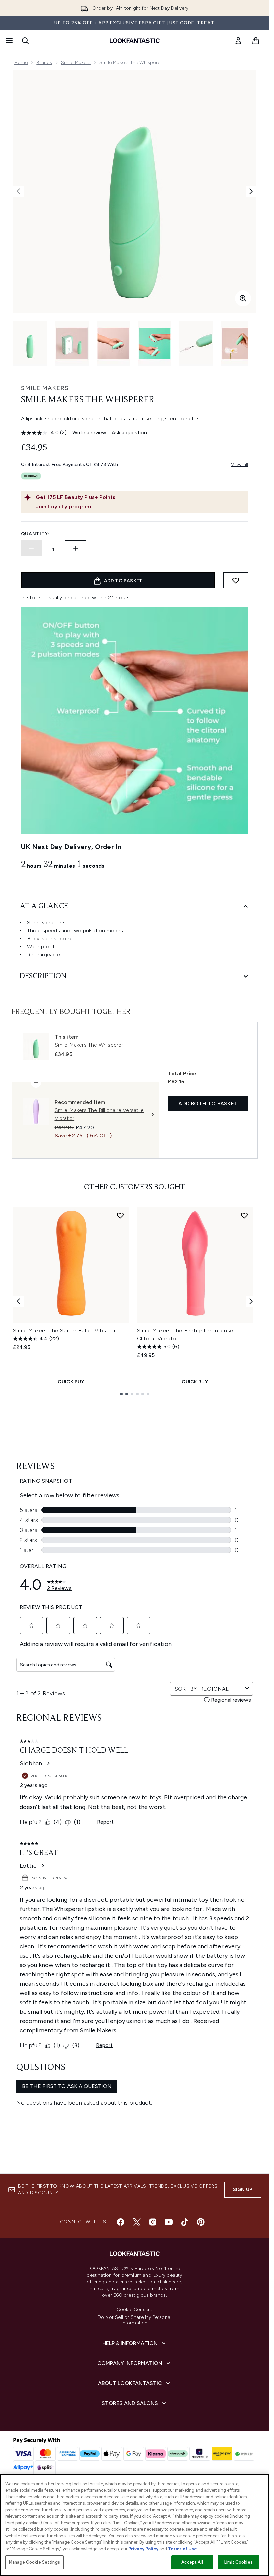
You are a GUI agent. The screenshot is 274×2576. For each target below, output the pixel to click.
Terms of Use (183, 2549)
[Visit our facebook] (121, 2222)
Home (21, 63)
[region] (134, 2525)
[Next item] (251, 1301)
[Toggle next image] (251, 191)
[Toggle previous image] (18, 191)
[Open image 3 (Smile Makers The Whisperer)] (113, 343)
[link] (238, 41)
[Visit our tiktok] (185, 2222)
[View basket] (256, 41)
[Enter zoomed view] (243, 298)
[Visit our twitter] (137, 2222)
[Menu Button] (9, 41)
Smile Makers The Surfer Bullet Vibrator (64, 1330)
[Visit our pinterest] (201, 2222)
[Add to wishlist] (236, 580)
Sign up (243, 2190)
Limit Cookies (238, 2562)
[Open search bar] (25, 41)
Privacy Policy (143, 2549)
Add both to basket (208, 1104)
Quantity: (35, 534)
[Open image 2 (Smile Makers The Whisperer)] (72, 343)
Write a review (89, 432)
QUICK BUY (71, 1382)
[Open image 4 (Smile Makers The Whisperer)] (155, 343)
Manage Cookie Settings (35, 2562)
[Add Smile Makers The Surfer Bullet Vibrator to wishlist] (120, 1215)
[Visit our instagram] (153, 2222)
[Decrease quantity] (31, 548)
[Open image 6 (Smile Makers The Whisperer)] (238, 343)
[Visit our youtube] (169, 2222)
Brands (44, 63)
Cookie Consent (135, 2310)
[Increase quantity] (76, 548)
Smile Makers (76, 63)
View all (240, 464)
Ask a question (129, 432)
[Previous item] (18, 1301)
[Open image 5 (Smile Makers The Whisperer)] (196, 343)
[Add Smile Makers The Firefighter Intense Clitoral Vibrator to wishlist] (244, 1215)
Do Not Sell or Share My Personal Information (134, 2320)
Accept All (192, 2562)
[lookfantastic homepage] (135, 41)
